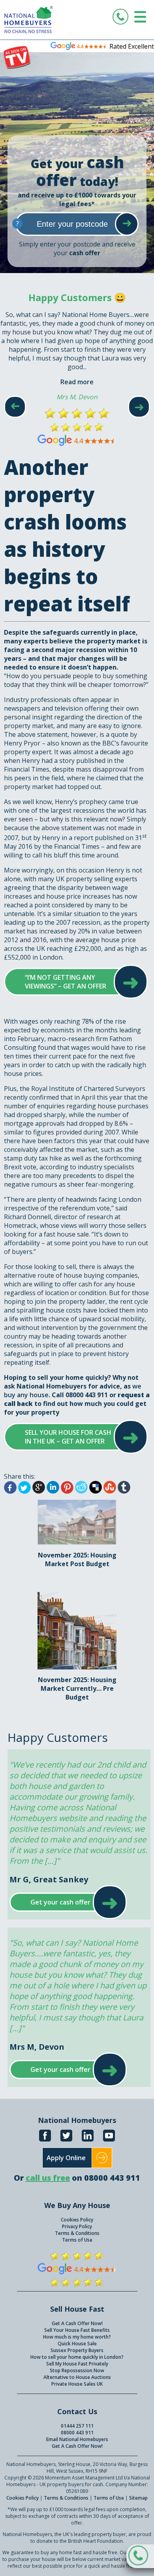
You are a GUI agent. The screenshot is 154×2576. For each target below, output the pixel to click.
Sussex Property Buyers (77, 2350)
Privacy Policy (77, 2226)
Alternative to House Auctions (77, 2377)
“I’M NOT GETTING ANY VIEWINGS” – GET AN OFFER (68, 982)
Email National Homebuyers (77, 2439)
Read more (77, 382)
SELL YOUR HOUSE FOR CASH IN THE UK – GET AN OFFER (68, 1437)
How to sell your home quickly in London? (77, 2357)
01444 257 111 (77, 2426)
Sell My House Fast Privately (77, 2364)
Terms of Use (77, 2240)
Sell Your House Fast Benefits (77, 2330)
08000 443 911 (77, 2433)
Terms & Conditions (77, 2233)
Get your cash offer (60, 1902)
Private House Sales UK (77, 2384)
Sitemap (138, 2498)
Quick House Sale (77, 2344)
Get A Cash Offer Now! (77, 2323)
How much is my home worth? (77, 2337)
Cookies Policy (77, 2220)
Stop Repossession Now (77, 2370)
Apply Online (66, 2158)
